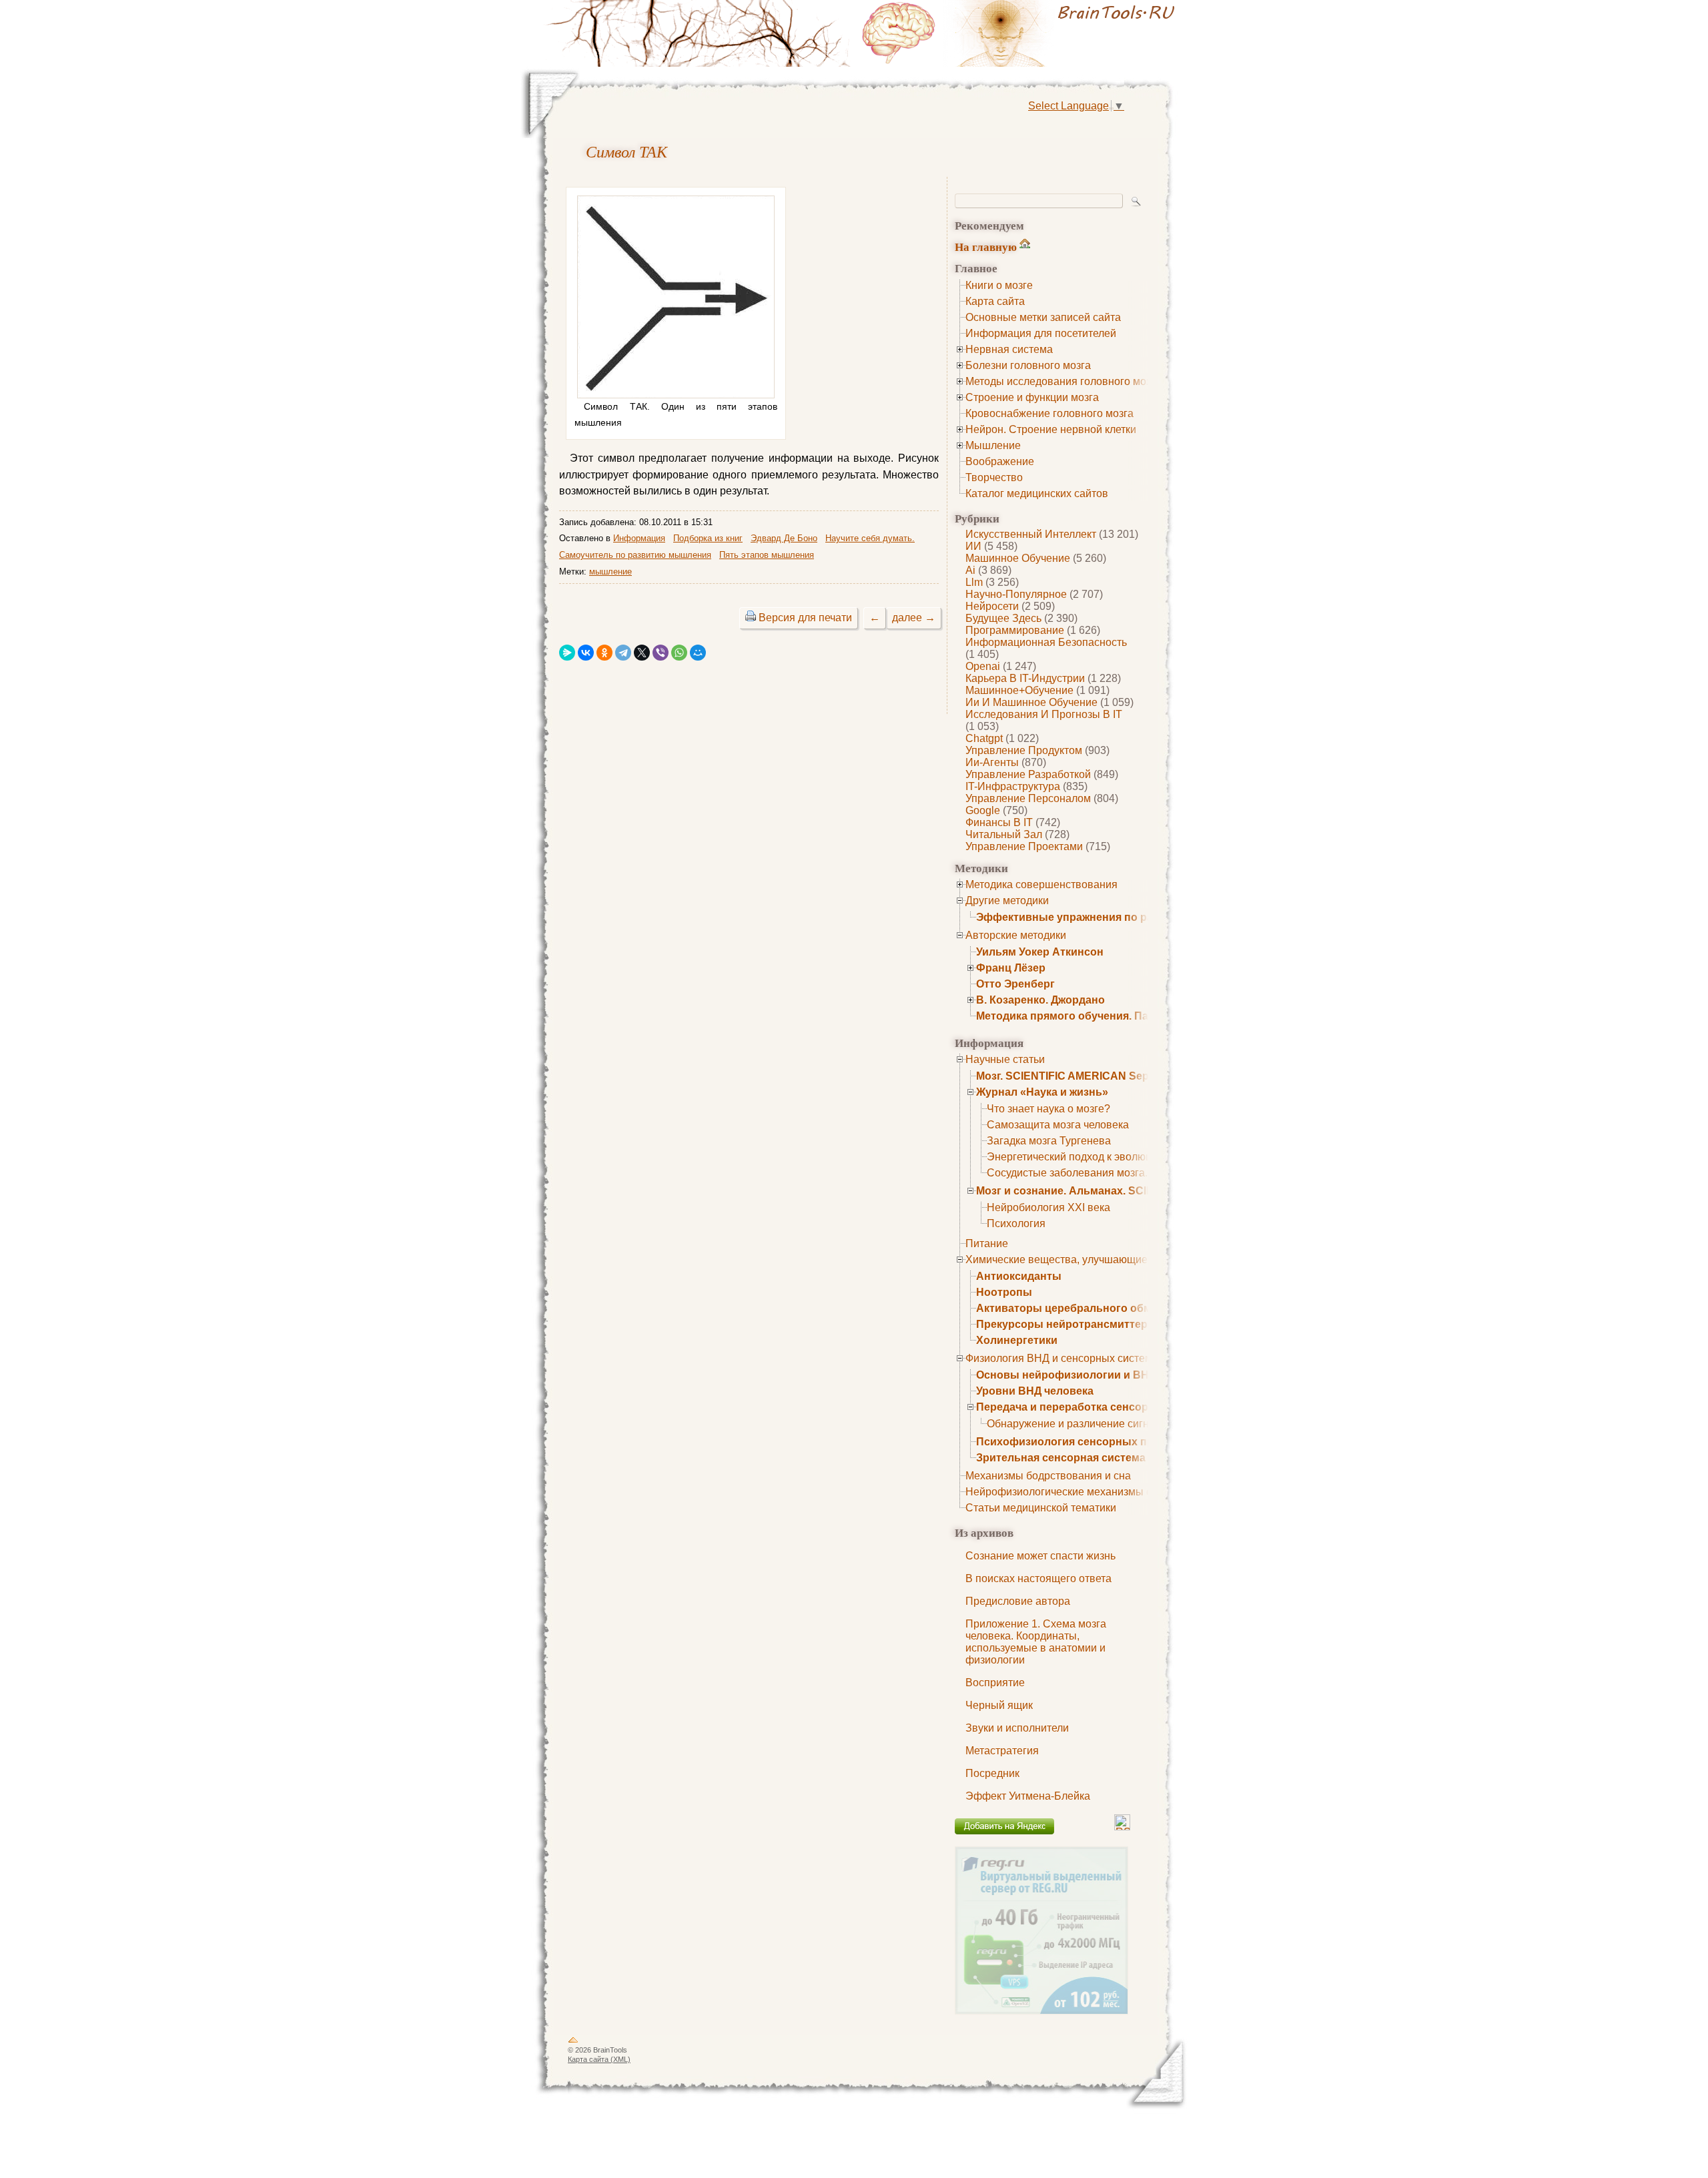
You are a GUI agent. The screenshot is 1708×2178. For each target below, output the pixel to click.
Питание (987, 1243)
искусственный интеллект (1031, 534)
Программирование (1015, 630)
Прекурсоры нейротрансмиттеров (1069, 1324)
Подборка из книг (708, 538)
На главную (986, 247)
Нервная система (1009, 349)
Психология (1016, 1223)
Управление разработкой (1028, 774)
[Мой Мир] (698, 653)
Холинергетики (1017, 1340)
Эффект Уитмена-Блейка (1028, 1796)
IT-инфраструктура (1013, 786)
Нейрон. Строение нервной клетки (1051, 429)
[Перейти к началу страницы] (573, 2043)
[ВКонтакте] (586, 653)
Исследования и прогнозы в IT (1044, 714)
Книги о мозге (999, 285)
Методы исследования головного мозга (1063, 381)
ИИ (973, 546)
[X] (642, 653)
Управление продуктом (1024, 750)
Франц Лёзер (1011, 968)
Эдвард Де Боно (784, 538)
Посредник (992, 1773)
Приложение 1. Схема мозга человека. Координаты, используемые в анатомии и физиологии (1036, 1642)
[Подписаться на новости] (1122, 1827)
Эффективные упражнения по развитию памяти (1105, 917)
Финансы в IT (999, 822)
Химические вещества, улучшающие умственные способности (1121, 1259)
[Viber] (661, 653)
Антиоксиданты (1019, 1276)
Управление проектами (1024, 846)
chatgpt (984, 738)
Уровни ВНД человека (1035, 1391)
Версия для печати (805, 618)
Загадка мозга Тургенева (1049, 1141)
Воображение (1000, 461)
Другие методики (1007, 900)
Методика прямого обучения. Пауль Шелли (1092, 1016)
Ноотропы (1004, 1292)
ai (970, 570)
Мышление (993, 445)
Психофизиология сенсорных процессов (1087, 1442)
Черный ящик (999, 1705)
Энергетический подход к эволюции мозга (1091, 1157)
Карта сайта (995, 301)
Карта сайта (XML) (599, 2059)
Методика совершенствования (1041, 884)
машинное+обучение (1019, 690)
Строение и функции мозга (1032, 397)
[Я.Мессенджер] (567, 653)
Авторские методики (1016, 935)
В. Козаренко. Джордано (1040, 1000)
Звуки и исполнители (1017, 1728)
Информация (639, 538)
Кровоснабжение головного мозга (1049, 413)
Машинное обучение (1018, 558)
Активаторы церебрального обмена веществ (1098, 1308)
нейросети (992, 606)
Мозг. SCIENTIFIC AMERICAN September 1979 (1094, 1076)
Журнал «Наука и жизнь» (1042, 1092)
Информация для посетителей (1041, 333)
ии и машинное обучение (1031, 702)
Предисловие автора (1018, 1601)
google (983, 810)
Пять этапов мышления (767, 555)
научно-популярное (1016, 594)
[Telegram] (623, 653)
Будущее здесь (1003, 618)
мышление (610, 572)
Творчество (994, 477)
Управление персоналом (1028, 798)
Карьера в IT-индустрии (1025, 678)
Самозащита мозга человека (1058, 1125)
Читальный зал (1004, 834)
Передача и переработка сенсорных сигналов (1100, 1407)
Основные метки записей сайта (1043, 317)
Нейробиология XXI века (1048, 1207)
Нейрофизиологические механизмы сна (1064, 1492)
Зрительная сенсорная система (1061, 1458)
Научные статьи (1005, 1059)
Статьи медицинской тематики (1041, 1508)
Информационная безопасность (1046, 642)
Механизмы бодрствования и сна (1048, 1476)
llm (974, 582)
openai (983, 666)
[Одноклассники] (604, 653)
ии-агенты (992, 762)
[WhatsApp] (679, 653)
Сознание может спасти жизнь (1040, 1556)
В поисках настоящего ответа (1038, 1578)
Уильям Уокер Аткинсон (1040, 952)
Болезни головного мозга (1028, 365)
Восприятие (995, 1683)
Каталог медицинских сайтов (1037, 493)
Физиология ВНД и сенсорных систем (1059, 1358)
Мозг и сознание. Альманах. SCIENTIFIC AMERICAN (1113, 1191)
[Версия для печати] (751, 618)
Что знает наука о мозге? (1048, 1109)
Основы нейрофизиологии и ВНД (1066, 1375)
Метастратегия (1002, 1751)
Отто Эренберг (1015, 984)
